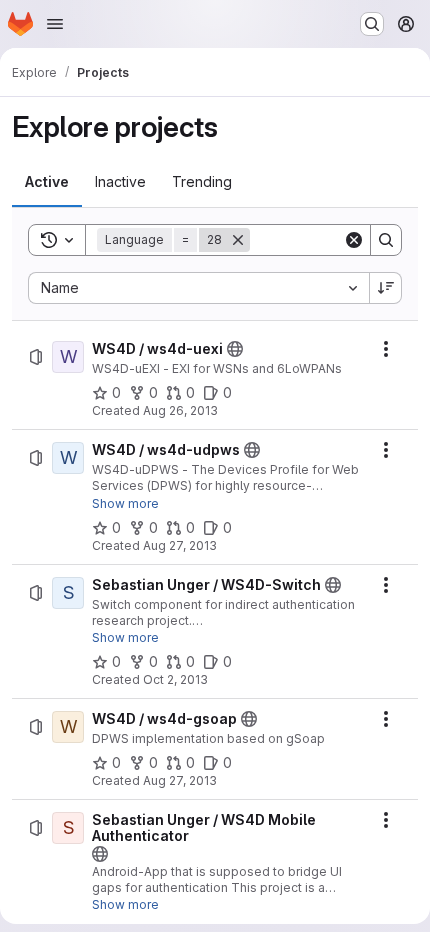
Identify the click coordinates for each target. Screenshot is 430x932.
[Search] (386, 240)
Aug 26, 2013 (180, 410)
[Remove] (238, 240)
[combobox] (198, 288)
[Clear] (354, 240)
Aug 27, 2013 (180, 545)
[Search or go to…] (372, 24)
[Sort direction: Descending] (386, 288)
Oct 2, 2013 (175, 679)
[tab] (47, 182)
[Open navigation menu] (55, 24)
